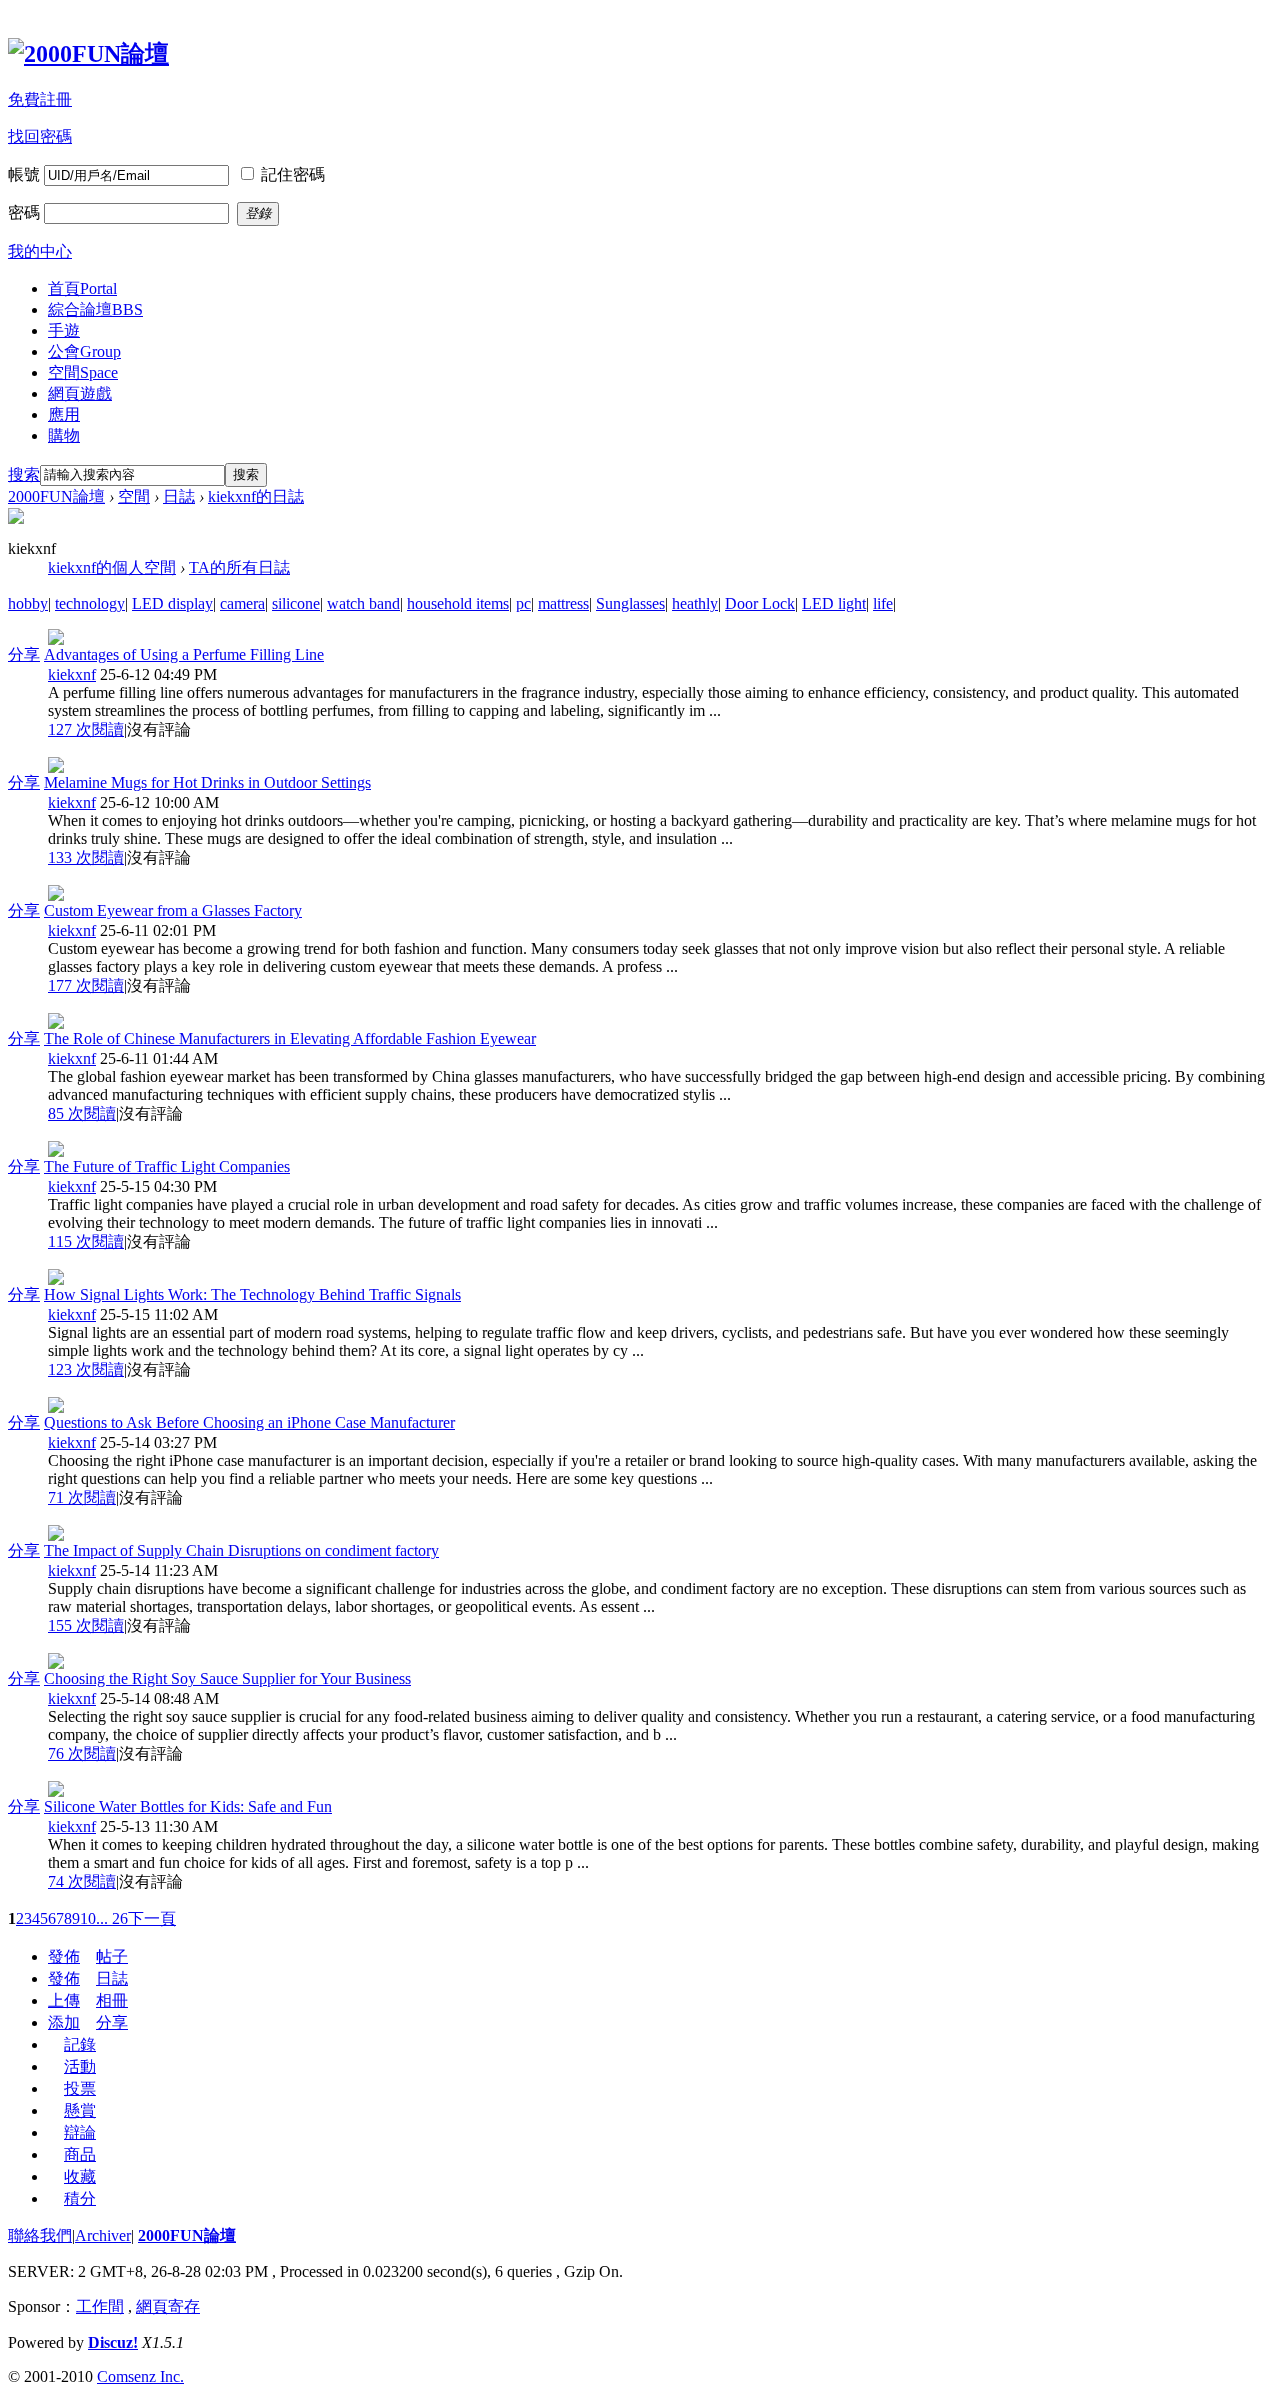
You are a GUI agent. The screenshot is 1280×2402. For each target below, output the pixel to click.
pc (523, 603)
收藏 (80, 2176)
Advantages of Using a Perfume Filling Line (184, 654)
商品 (80, 2154)
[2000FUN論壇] (88, 54)
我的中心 (40, 251)
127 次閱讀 (86, 729)
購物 (64, 435)
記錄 (80, 2044)
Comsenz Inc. (140, 2376)
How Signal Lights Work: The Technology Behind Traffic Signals (252, 1294)
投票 (80, 2088)
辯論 (80, 2132)
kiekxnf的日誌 (256, 496)
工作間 (100, 2306)
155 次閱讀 (86, 1625)
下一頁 (152, 1918)
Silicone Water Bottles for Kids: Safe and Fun (188, 1806)
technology (90, 603)
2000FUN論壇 (56, 496)
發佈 (64, 1956)
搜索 (24, 474)
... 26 (112, 1918)
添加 (64, 2022)
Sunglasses (630, 603)
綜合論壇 (95, 309)
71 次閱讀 (82, 1497)
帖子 (112, 1956)
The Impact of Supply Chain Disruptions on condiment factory (241, 1550)
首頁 (82, 288)
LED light (834, 603)
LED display (172, 603)
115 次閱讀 (86, 1241)
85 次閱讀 (82, 1113)
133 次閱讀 (86, 857)
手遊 (64, 330)
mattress (563, 603)
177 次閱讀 (86, 985)
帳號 (24, 174)
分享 (24, 654)
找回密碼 (40, 136)
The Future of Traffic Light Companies (167, 1166)
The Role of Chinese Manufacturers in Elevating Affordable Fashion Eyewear (290, 1038)
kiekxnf (72, 674)
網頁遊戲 (80, 393)
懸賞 (80, 2110)
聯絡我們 (40, 2235)
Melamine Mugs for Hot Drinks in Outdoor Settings (207, 782)
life (883, 603)
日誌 (179, 496)
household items (458, 603)
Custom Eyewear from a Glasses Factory (173, 910)
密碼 (24, 212)
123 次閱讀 (86, 1369)
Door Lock (760, 603)
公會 (84, 351)
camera (242, 603)
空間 (83, 372)
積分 (80, 2198)
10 (88, 1918)
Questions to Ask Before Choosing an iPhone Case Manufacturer (249, 1422)
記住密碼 (293, 174)
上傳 (64, 2000)
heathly (695, 603)
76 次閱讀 (82, 1753)
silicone (296, 603)
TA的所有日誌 (239, 567)
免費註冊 (40, 99)
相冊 (112, 2000)
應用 (64, 414)
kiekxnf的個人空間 (112, 567)
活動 (80, 2066)
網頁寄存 (168, 2306)
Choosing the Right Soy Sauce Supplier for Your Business (227, 1678)
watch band (363, 603)
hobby (28, 603)
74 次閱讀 (82, 1881)
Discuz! (113, 2342)
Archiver (103, 2235)
